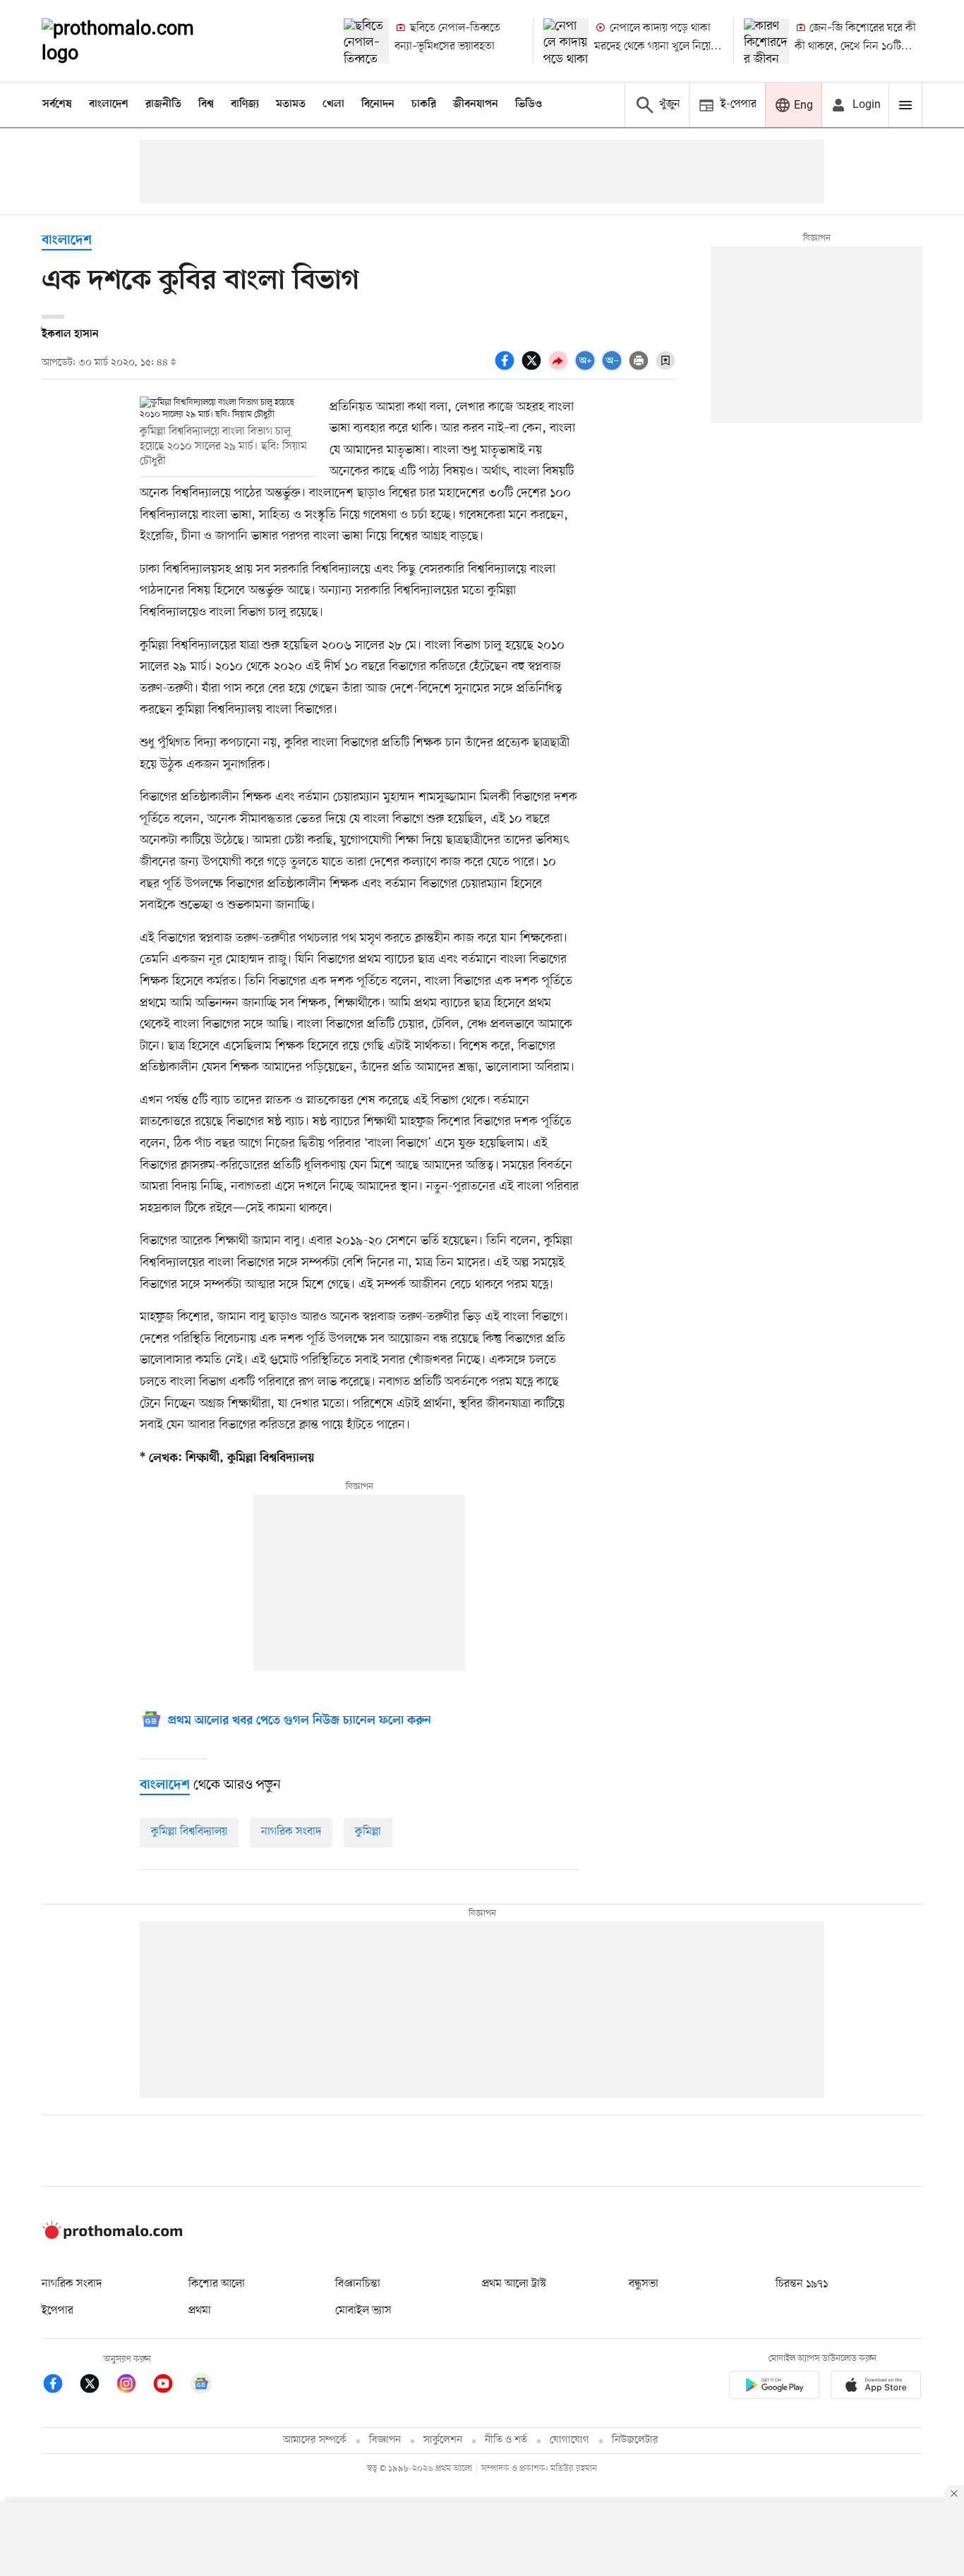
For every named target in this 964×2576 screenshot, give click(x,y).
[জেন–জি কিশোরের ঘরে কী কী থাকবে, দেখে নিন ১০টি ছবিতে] (766, 41)
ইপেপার (58, 2311)
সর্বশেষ (57, 104)
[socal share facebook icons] (507, 368)
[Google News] (201, 2386)
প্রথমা (200, 2311)
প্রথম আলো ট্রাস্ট (514, 2284)
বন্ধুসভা (644, 2284)
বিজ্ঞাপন (385, 2440)
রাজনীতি (163, 104)
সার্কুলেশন (443, 2440)
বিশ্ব (206, 104)
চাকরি (424, 104)
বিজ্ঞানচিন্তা (358, 2284)
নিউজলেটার (635, 2440)
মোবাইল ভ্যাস (363, 2311)
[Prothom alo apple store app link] (876, 2387)
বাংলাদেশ (109, 104)
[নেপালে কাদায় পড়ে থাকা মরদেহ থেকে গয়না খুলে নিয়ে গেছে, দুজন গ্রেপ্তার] (566, 41)
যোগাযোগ (570, 2440)
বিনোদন (378, 104)
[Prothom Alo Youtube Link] (170, 2386)
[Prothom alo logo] (112, 2236)
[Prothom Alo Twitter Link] (97, 2386)
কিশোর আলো (217, 2284)
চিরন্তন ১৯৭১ (802, 2284)
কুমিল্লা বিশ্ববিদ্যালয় (189, 1832)
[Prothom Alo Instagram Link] (133, 2386)
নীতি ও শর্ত (506, 2440)
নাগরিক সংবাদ (291, 1832)
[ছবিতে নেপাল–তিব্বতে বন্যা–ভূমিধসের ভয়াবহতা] (366, 41)
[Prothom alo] (137, 41)
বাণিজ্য (245, 104)
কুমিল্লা (368, 1832)
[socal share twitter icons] (534, 368)
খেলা (333, 104)
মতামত (291, 104)
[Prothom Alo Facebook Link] (60, 2386)
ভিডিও (529, 104)
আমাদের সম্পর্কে (315, 2440)
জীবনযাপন (476, 104)
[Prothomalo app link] (774, 2387)
